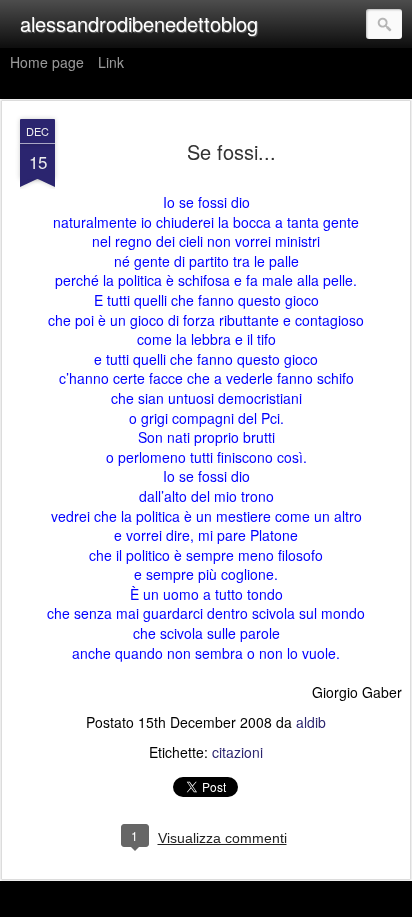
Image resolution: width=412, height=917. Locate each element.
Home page (47, 62)
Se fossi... (231, 151)
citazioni (237, 752)
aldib (311, 722)
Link (111, 62)
